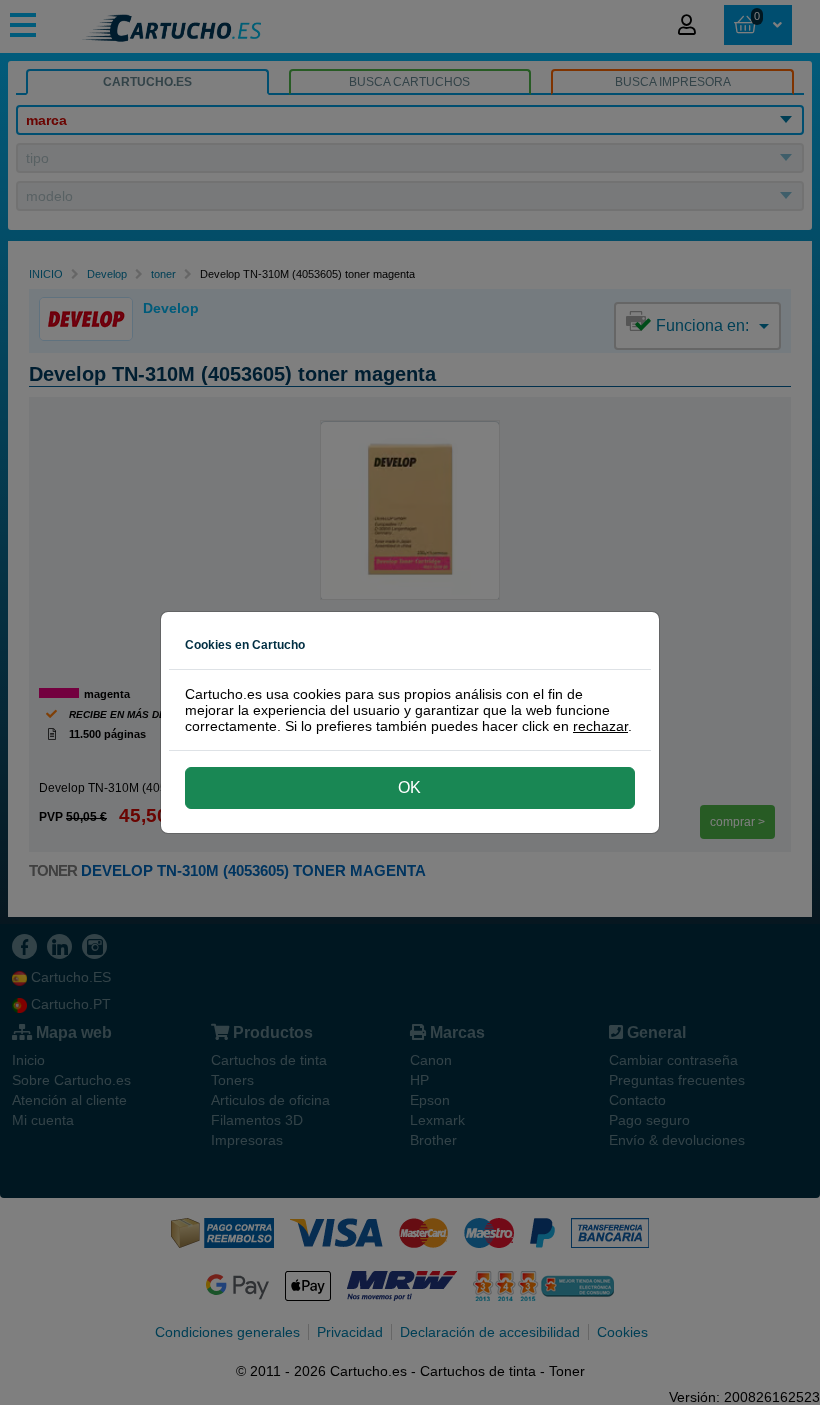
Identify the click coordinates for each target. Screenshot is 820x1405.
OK (409, 787)
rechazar (600, 726)
